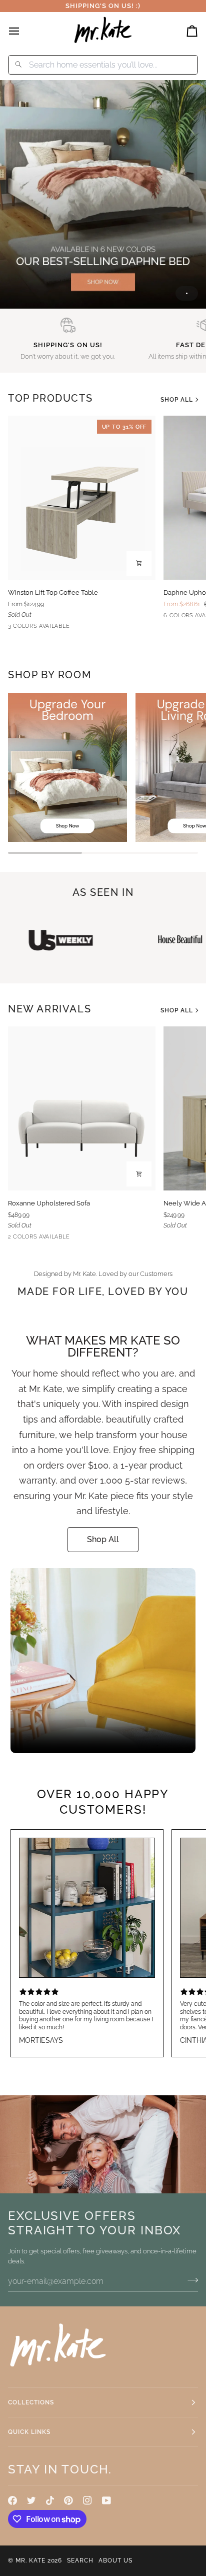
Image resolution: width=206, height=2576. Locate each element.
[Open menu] (23, 31)
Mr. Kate (30, 2560)
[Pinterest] (68, 2500)
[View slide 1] (103, 194)
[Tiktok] (50, 2500)
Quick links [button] (29, 2432)
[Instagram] (87, 2500)
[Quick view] (139, 563)
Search (80, 2560)
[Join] (190, 2280)
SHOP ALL (177, 400)
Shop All (103, 1539)
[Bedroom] (67, 767)
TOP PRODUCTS (50, 398)
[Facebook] (12, 2500)
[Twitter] (31, 2500)
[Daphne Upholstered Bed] (103, 194)
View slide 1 (187, 293)
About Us (115, 2560)
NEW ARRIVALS (49, 1009)
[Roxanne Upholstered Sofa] (82, 1108)
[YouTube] (106, 2500)
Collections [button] (31, 2402)
